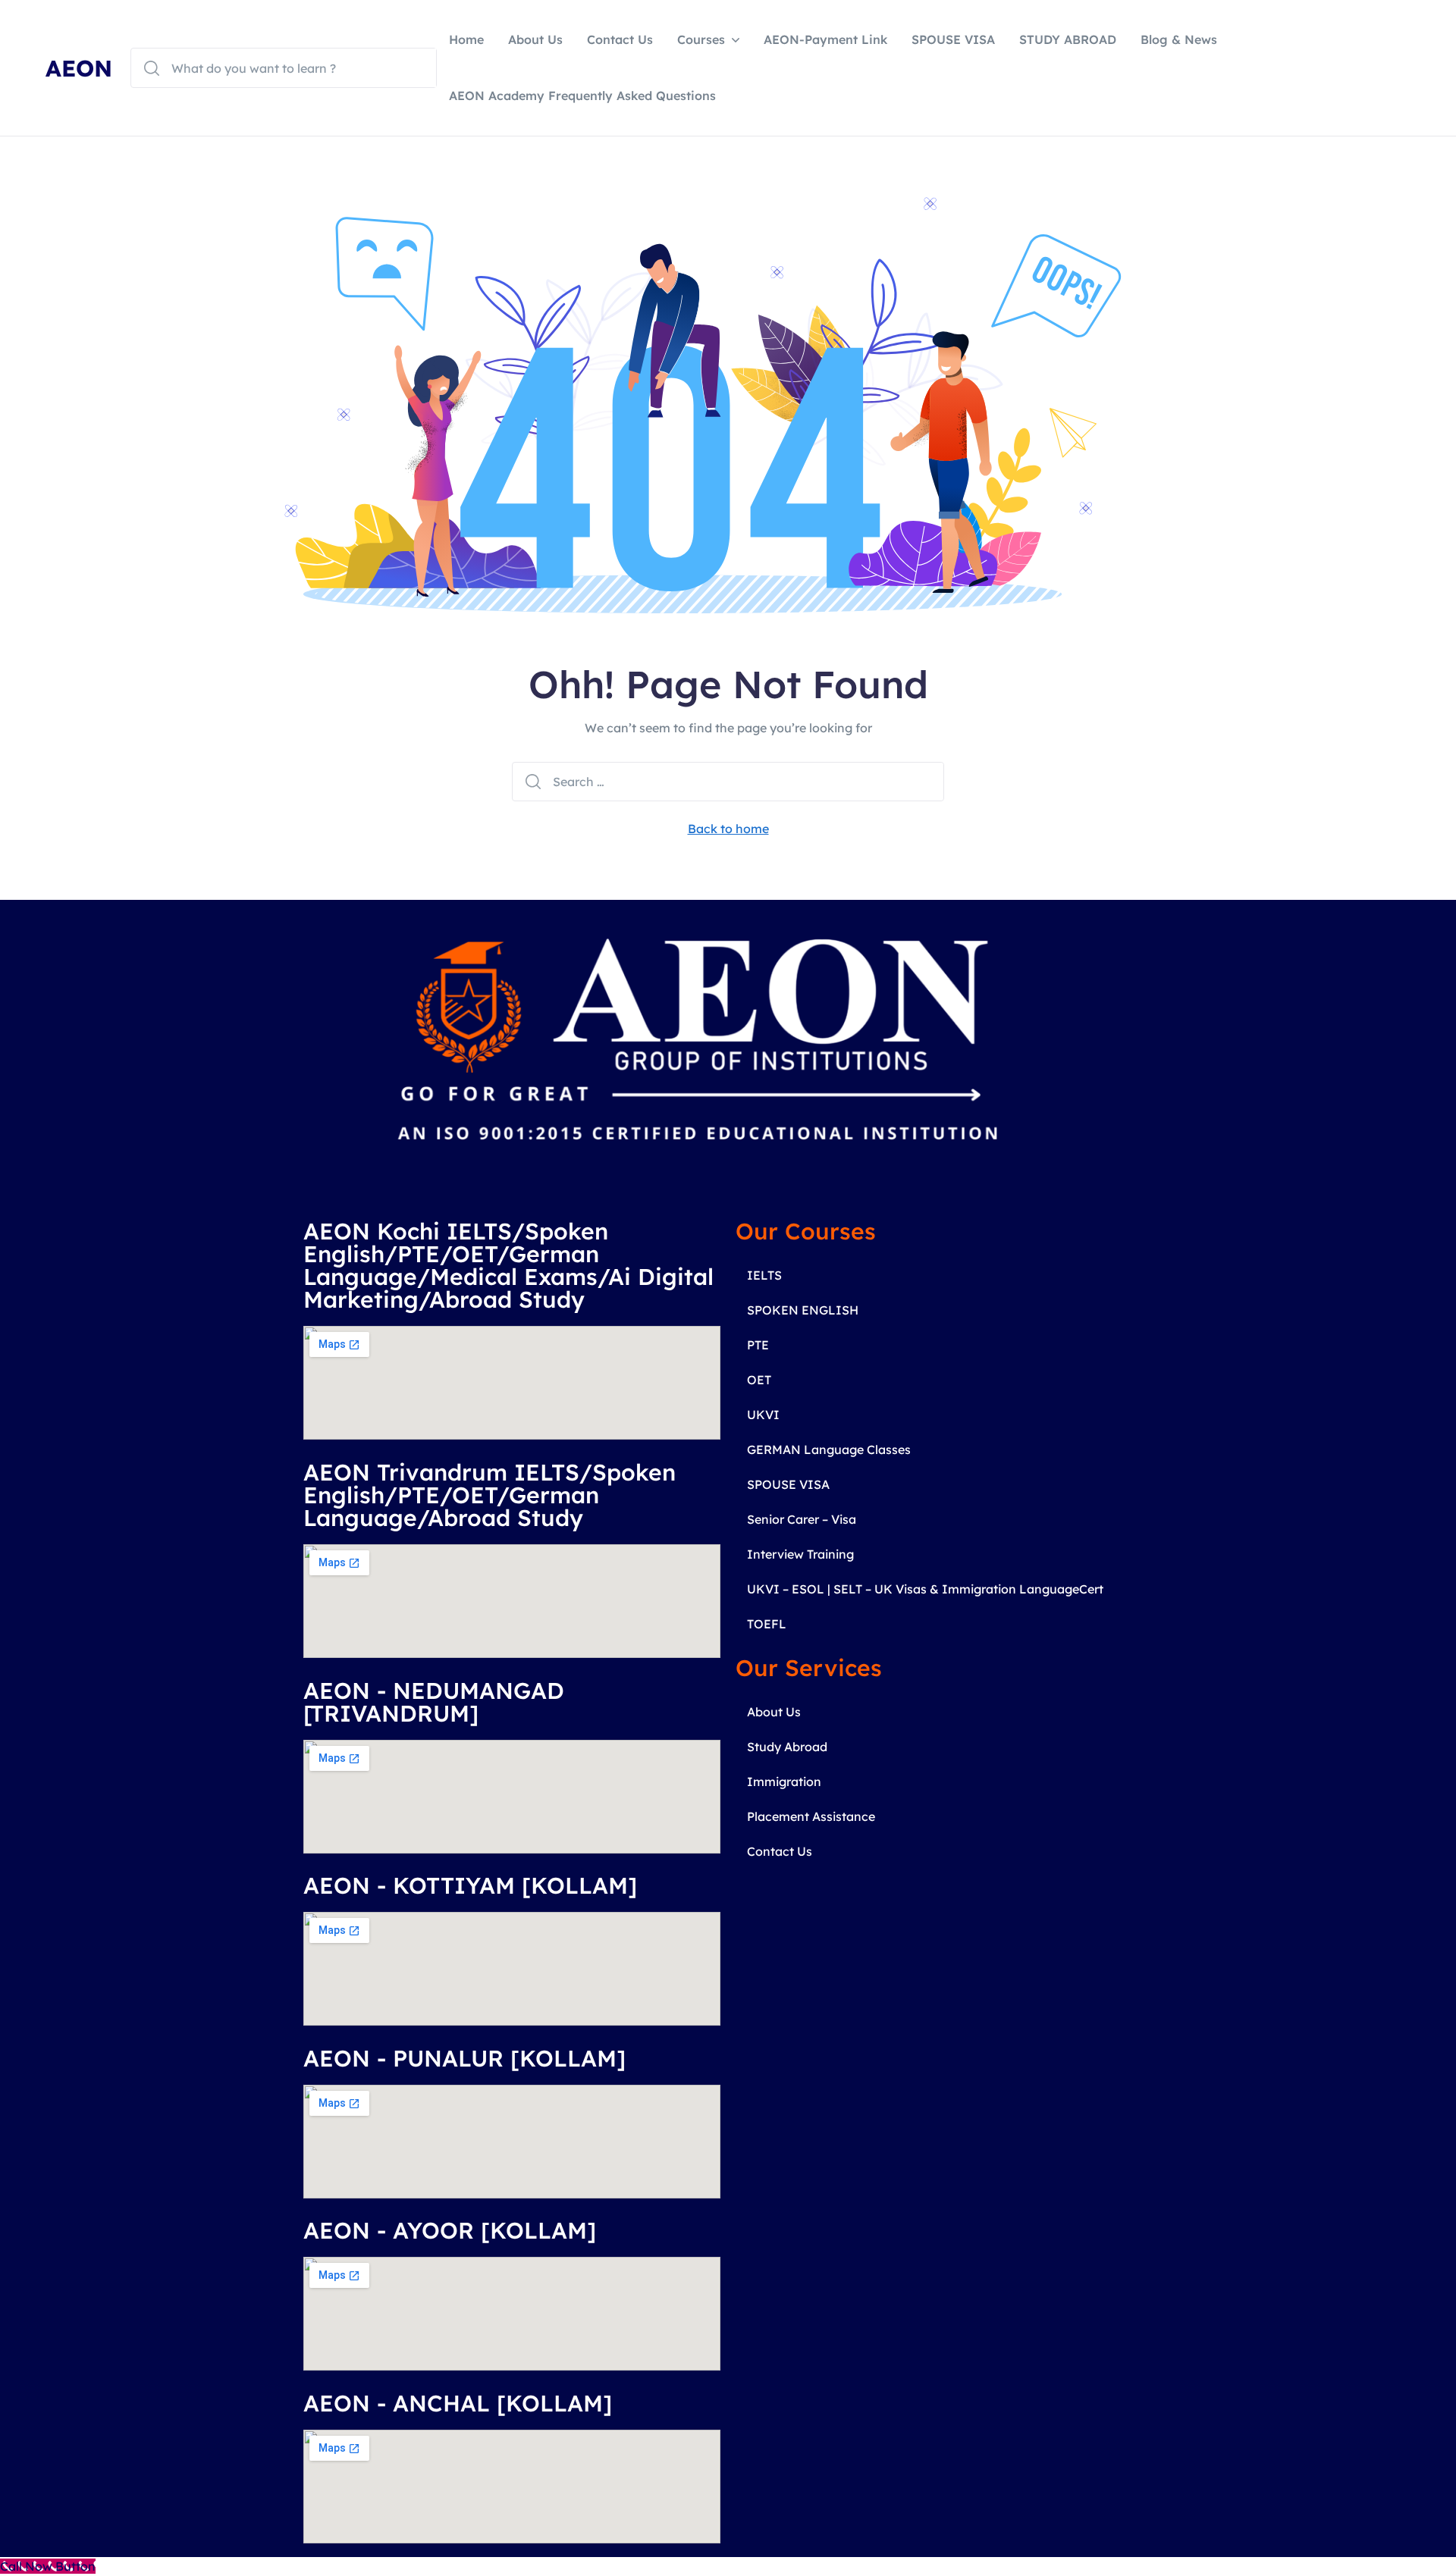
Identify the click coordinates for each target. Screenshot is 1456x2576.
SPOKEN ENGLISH (803, 1310)
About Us (535, 39)
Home (466, 39)
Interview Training (800, 1554)
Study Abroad (787, 1747)
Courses (701, 39)
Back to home (728, 829)
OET (759, 1380)
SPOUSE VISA (953, 39)
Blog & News (1179, 39)
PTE (758, 1345)
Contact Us (620, 39)
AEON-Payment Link (825, 39)
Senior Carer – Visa (802, 1519)
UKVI (763, 1415)
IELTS (764, 1275)
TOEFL (767, 1624)
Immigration (784, 1782)
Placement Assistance (811, 1816)
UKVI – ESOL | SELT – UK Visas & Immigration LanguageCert (925, 1589)
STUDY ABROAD (1068, 39)
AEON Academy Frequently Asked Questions (582, 96)
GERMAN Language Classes (829, 1449)
